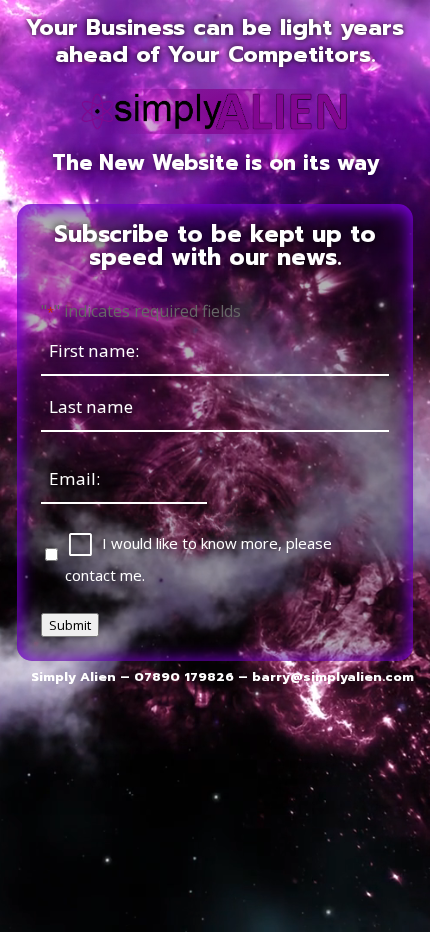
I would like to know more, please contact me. (198, 559)
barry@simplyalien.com (333, 676)
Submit (70, 625)
